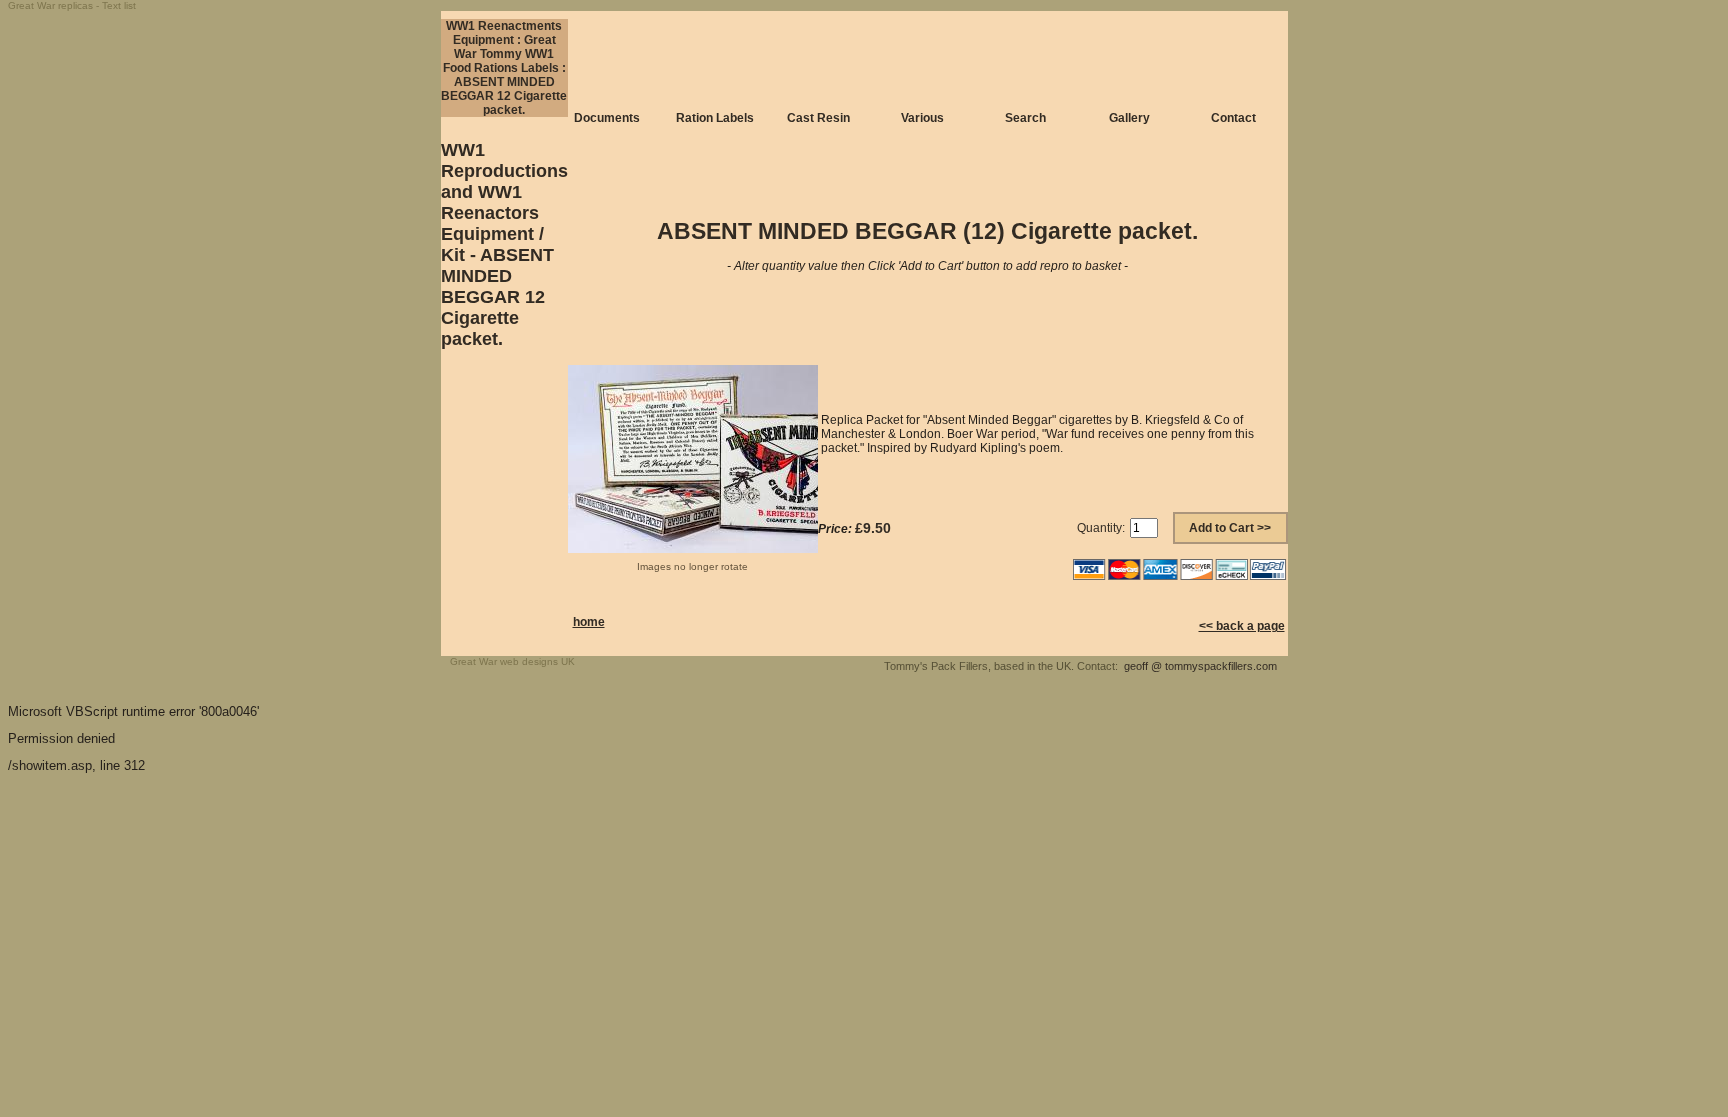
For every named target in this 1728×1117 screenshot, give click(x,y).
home (589, 622)
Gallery (1129, 118)
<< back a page (1242, 626)
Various (922, 118)
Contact (1233, 118)
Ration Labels (715, 118)
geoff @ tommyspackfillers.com (1200, 666)
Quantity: (1101, 528)
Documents (607, 118)
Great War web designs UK (512, 661)
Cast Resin (818, 118)
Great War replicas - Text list (72, 5)
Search (1025, 118)
